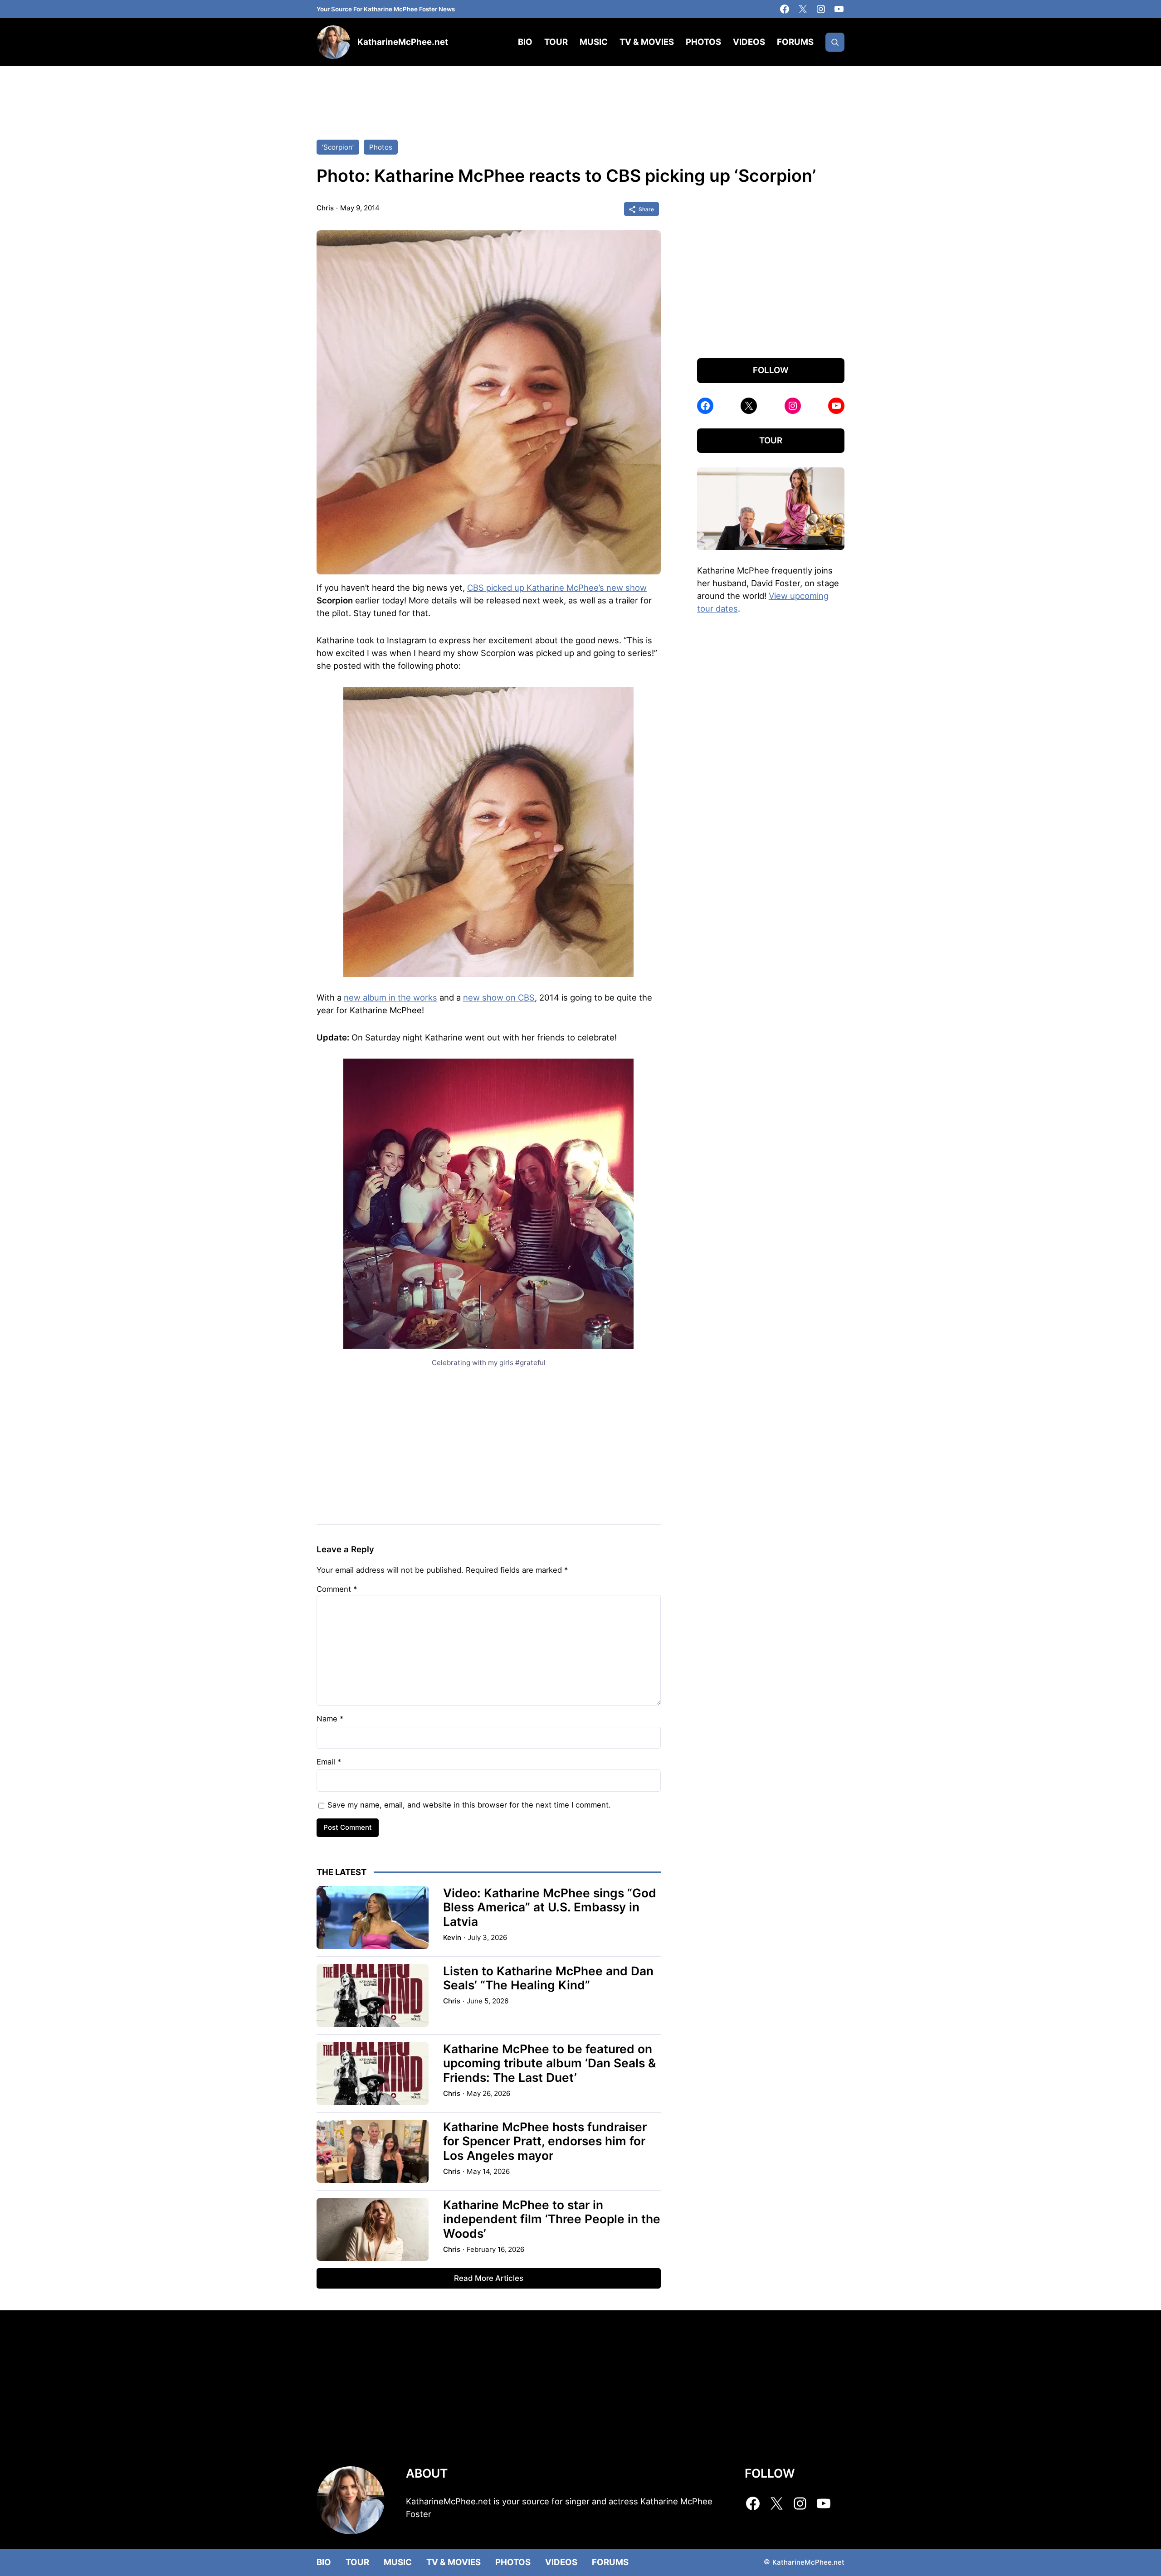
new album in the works (390, 997)
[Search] (835, 42)
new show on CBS (499, 997)
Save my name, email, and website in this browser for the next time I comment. (469, 1805)
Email (329, 1762)
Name (330, 1719)
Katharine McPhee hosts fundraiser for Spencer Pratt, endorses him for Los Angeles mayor (545, 2141)
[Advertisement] (580, 94)
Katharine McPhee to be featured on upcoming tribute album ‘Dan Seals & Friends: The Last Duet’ (549, 2063)
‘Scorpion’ (338, 147)
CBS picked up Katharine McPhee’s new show (557, 588)
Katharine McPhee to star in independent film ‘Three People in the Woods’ (552, 2219)
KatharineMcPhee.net (403, 42)
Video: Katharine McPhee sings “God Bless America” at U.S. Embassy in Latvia (550, 1907)
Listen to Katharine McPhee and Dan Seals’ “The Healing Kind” (548, 1978)
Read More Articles (489, 2278)
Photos (381, 147)
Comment (337, 1589)
